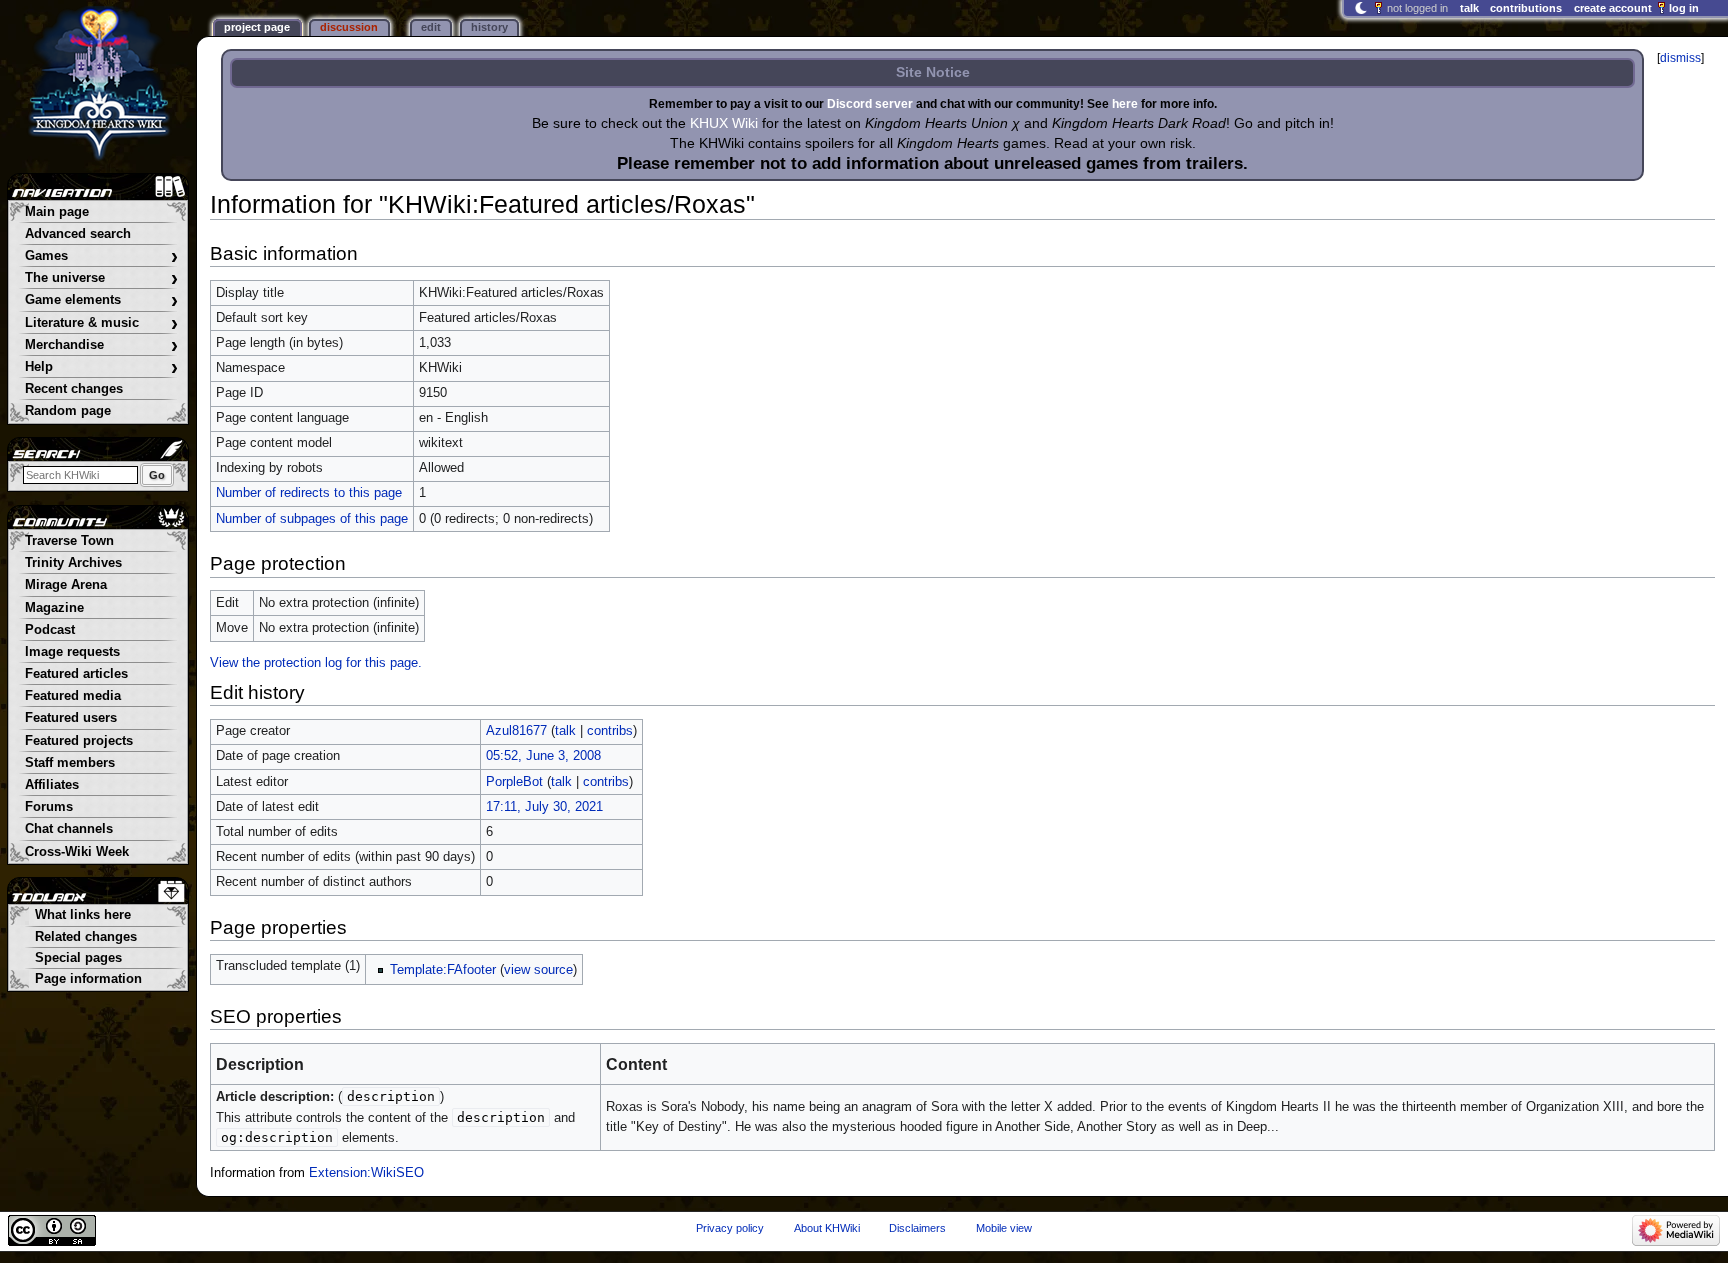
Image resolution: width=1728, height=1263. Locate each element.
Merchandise (101, 345)
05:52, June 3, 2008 (543, 756)
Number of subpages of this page (312, 519)
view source (538, 970)
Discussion (349, 27)
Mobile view (1004, 1228)
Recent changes (74, 389)
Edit (431, 27)
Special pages (78, 958)
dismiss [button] (1680, 58)
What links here (83, 915)
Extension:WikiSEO (366, 1173)
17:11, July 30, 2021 (544, 807)
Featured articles (76, 674)
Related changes (86, 937)
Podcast (50, 630)
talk (565, 731)
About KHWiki (827, 1228)
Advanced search (78, 234)
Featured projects (79, 741)
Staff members (70, 763)
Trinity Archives (73, 563)
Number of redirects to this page (309, 493)
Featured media (73, 696)
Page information (88, 979)
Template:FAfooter (443, 970)
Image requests (72, 652)
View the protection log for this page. (316, 663)
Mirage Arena (66, 585)
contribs (610, 731)
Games (101, 256)
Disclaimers (917, 1228)
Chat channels (69, 829)
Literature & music (101, 323)
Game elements (101, 300)
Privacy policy (730, 1228)
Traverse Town (69, 541)
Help (101, 367)
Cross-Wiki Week (77, 852)
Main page (57, 212)
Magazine (54, 608)
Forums (49, 807)
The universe (101, 278)
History (489, 27)
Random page (68, 411)
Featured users (71, 718)
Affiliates (52, 785)
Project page (257, 27)
